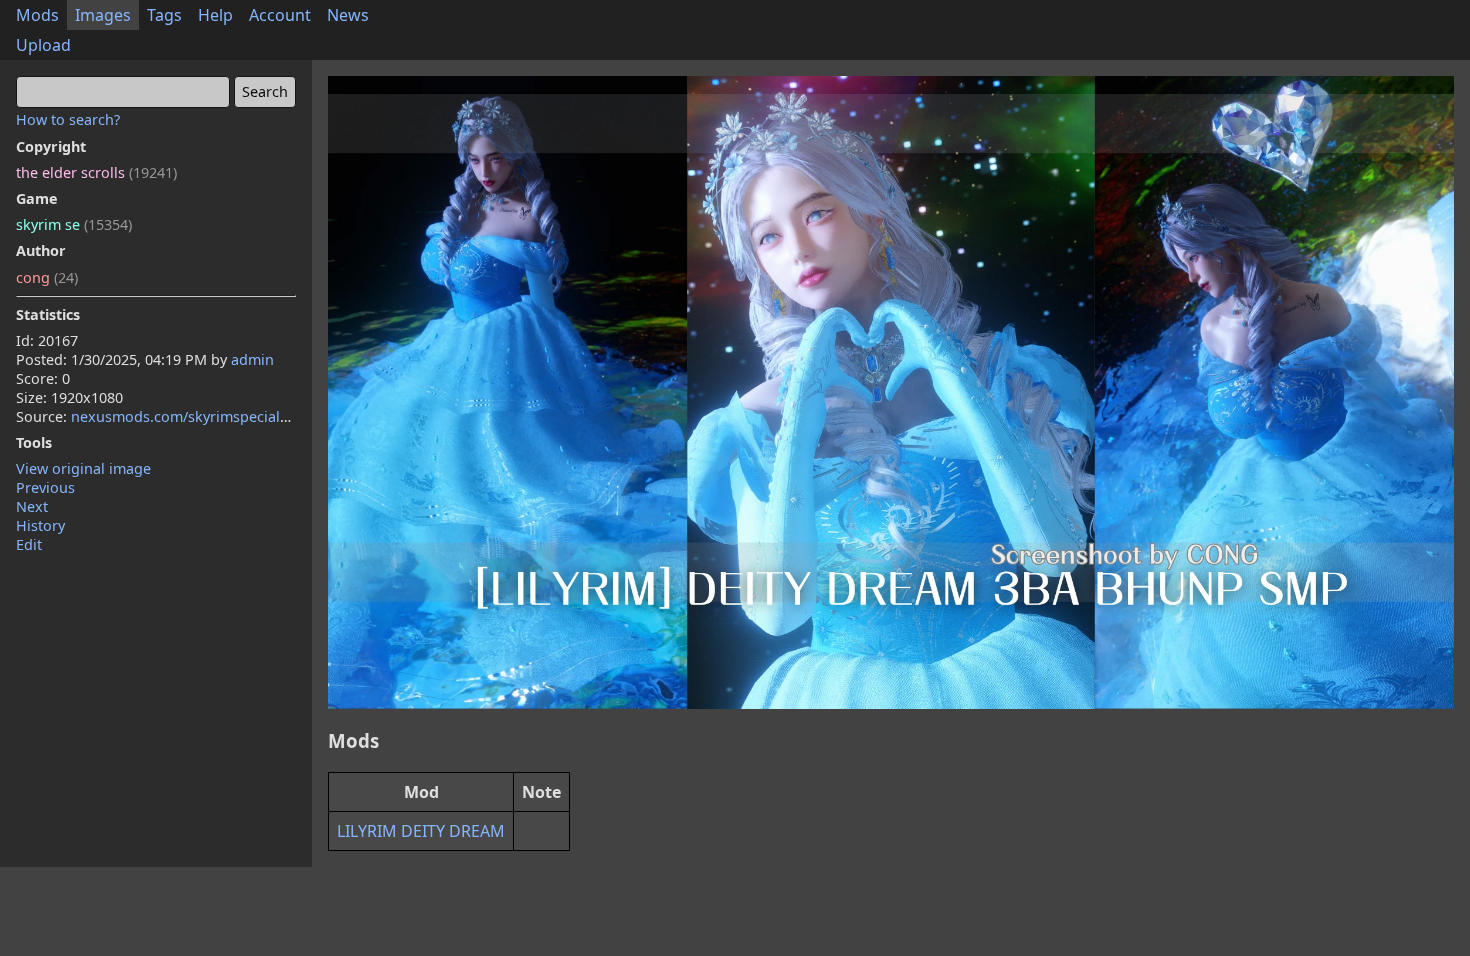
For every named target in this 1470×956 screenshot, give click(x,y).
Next (32, 506)
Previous (45, 487)
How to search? (68, 119)
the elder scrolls (96, 172)
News (348, 15)
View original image (83, 468)
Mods (37, 15)
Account (280, 15)
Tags (164, 15)
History (40, 525)
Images (103, 15)
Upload (43, 45)
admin (252, 359)
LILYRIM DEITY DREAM (421, 831)
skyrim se (74, 224)
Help (215, 15)
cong (47, 277)
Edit (29, 544)
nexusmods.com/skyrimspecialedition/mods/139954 (247, 416)
